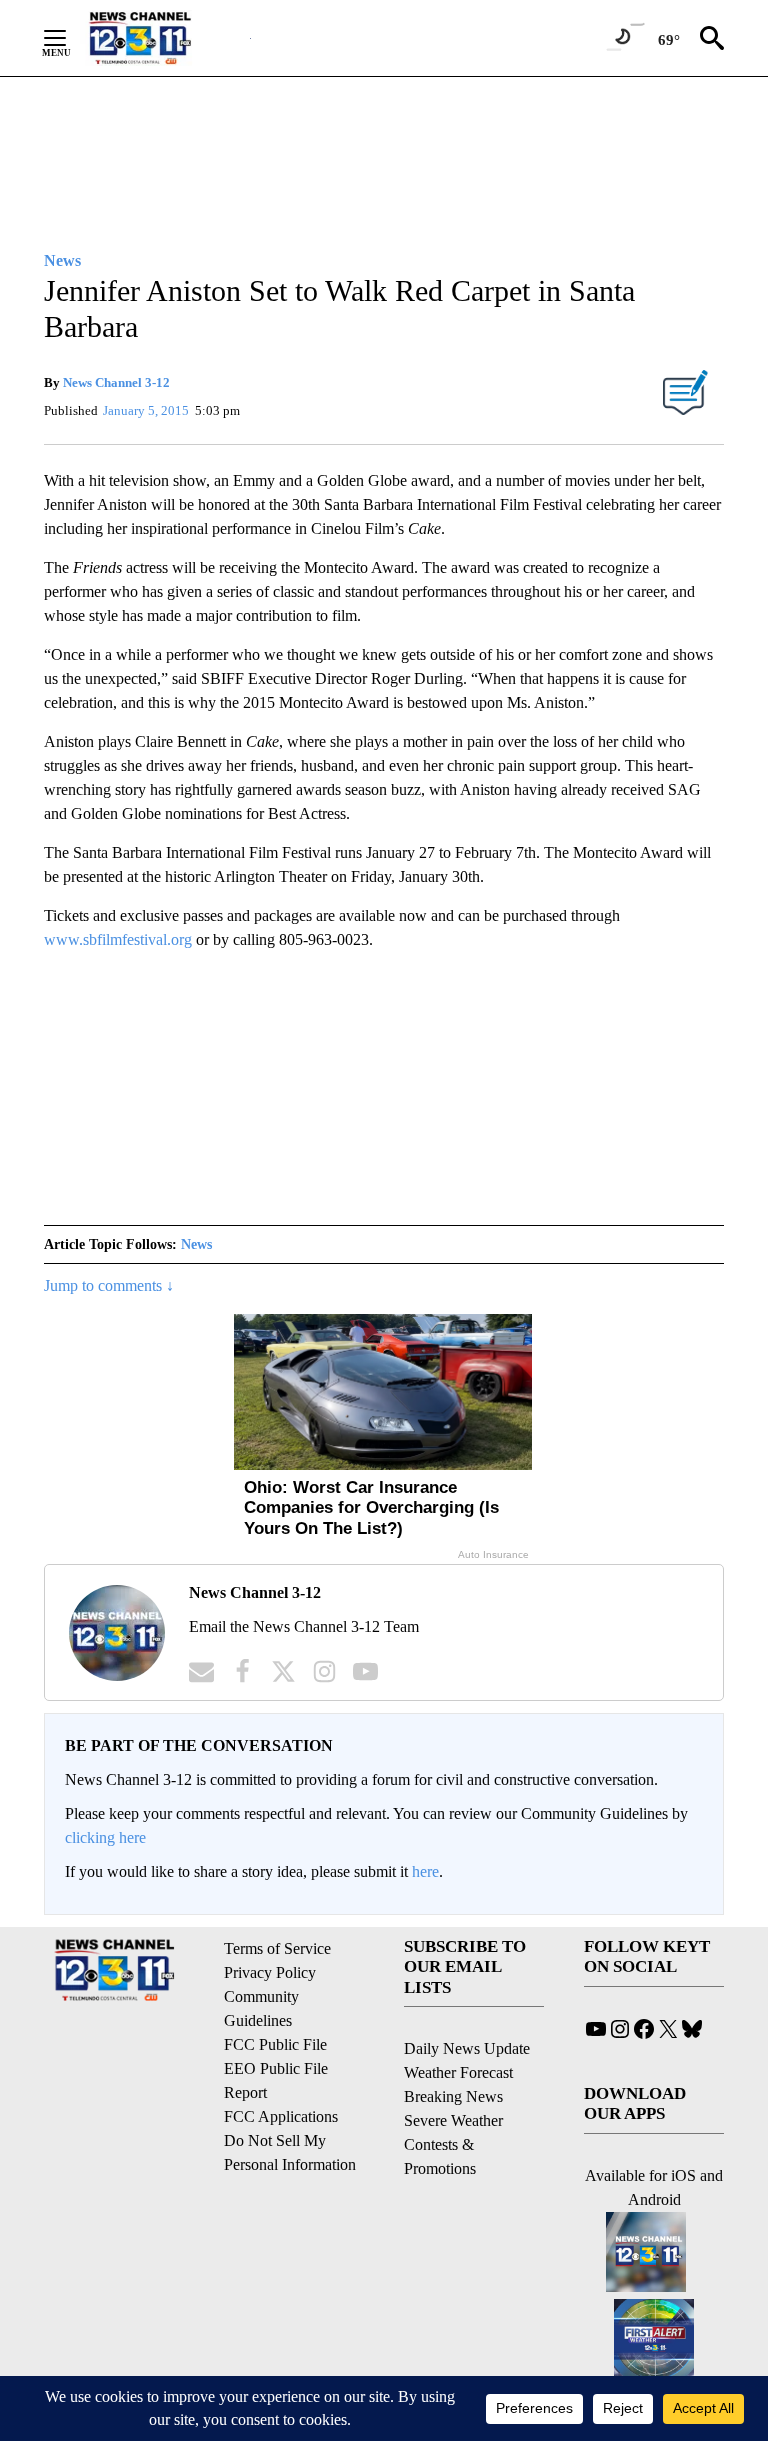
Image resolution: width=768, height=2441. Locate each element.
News (196, 1244)
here (425, 1871)
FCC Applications (281, 2116)
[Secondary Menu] (70, 38)
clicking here (105, 1837)
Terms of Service (277, 1948)
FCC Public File (275, 2044)
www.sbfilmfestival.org (118, 939)
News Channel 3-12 (116, 382)
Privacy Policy (270, 1972)
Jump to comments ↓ (109, 1285)
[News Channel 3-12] (165, 38)
